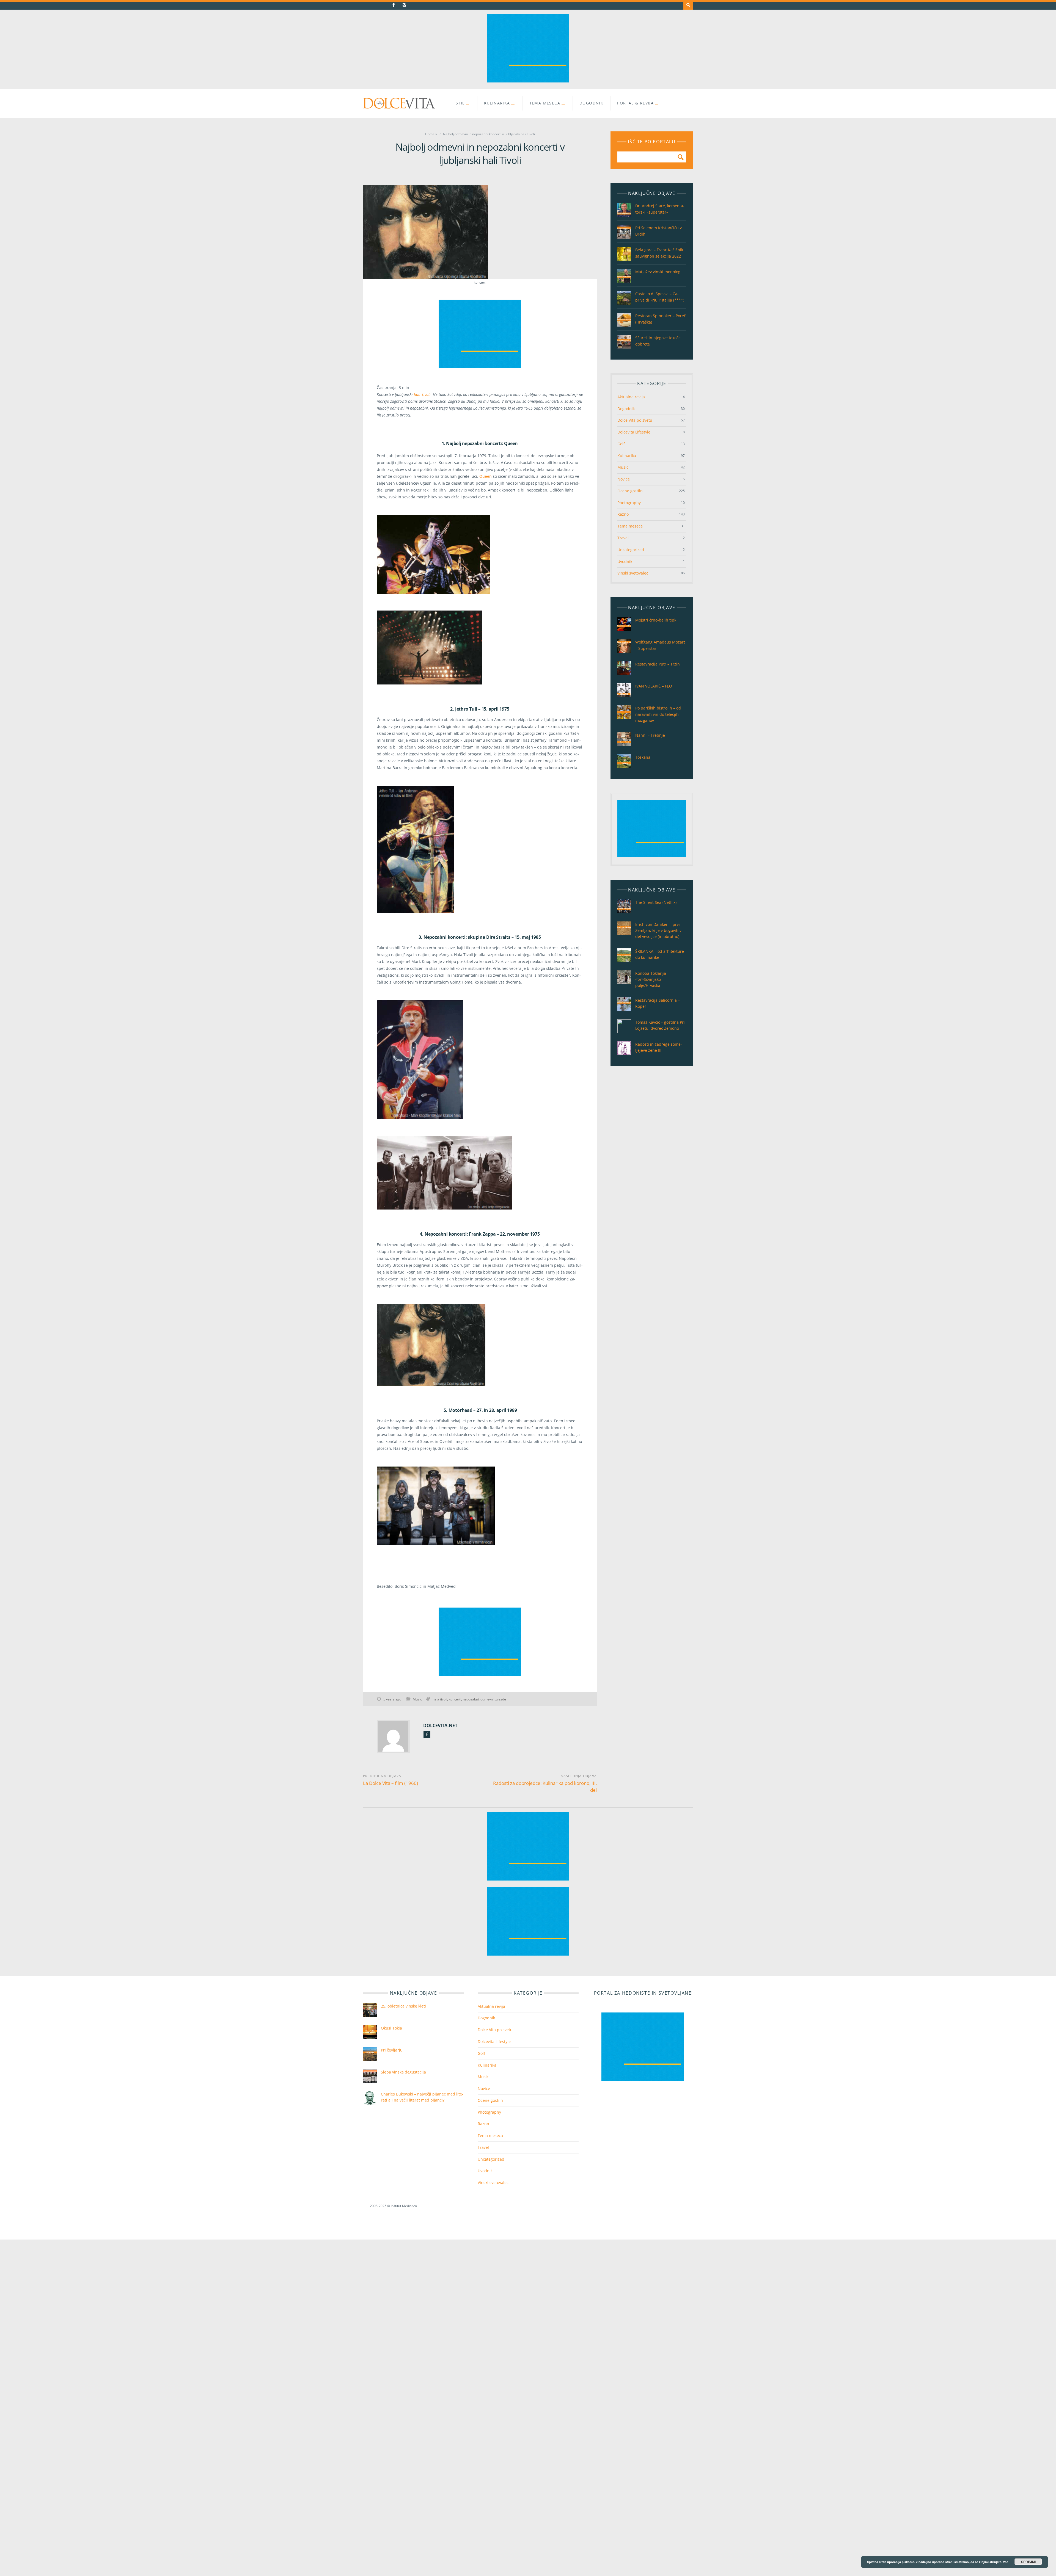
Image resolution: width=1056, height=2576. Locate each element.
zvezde (501, 1699)
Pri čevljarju (392, 2050)
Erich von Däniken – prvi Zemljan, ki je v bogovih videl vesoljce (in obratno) (660, 930)
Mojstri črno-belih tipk (656, 620)
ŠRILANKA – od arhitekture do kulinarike (660, 954)
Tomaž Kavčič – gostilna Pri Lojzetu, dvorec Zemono (660, 1025)
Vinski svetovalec (633, 573)
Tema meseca (545, 103)
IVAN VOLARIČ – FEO (654, 686)
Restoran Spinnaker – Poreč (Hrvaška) (661, 319)
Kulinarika (497, 103)
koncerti (455, 1699)
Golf (621, 444)
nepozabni (471, 1699)
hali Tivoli (422, 394)
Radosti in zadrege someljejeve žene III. (659, 1047)
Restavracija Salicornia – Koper (658, 1003)
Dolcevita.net (440, 1725)
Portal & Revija (635, 103)
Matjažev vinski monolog (658, 272)
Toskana (643, 757)
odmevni (487, 1699)
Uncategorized (631, 550)
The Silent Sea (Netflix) (656, 902)
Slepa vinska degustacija (403, 2072)
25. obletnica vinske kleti (403, 2006)
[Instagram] (404, 5)
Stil (460, 103)
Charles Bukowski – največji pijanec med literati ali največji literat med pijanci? (422, 2097)
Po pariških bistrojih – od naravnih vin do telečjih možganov (658, 714)
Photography (629, 503)
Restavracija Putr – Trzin (658, 664)
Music (417, 1699)
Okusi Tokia (391, 2028)
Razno (623, 514)
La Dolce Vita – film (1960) (391, 1783)
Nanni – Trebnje (650, 735)
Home (430, 134)
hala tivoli (440, 1699)
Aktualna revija (631, 397)
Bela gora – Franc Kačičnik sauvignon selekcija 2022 (659, 253)
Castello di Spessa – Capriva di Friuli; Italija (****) (660, 297)
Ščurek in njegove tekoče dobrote (658, 341)
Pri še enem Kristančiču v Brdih (658, 231)
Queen (486, 476)
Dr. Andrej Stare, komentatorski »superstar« (660, 209)
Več (1006, 2562)
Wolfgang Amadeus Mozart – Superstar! (660, 645)
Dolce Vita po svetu (635, 420)
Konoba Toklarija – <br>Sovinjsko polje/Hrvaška (652, 979)
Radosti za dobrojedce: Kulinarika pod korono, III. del (545, 1787)
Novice (624, 479)
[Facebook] (394, 5)
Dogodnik (591, 103)
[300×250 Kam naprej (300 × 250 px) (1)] (528, 81)
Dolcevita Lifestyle (634, 432)
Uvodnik (625, 561)
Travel (623, 538)
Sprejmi (1028, 2562)
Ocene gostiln (630, 491)
